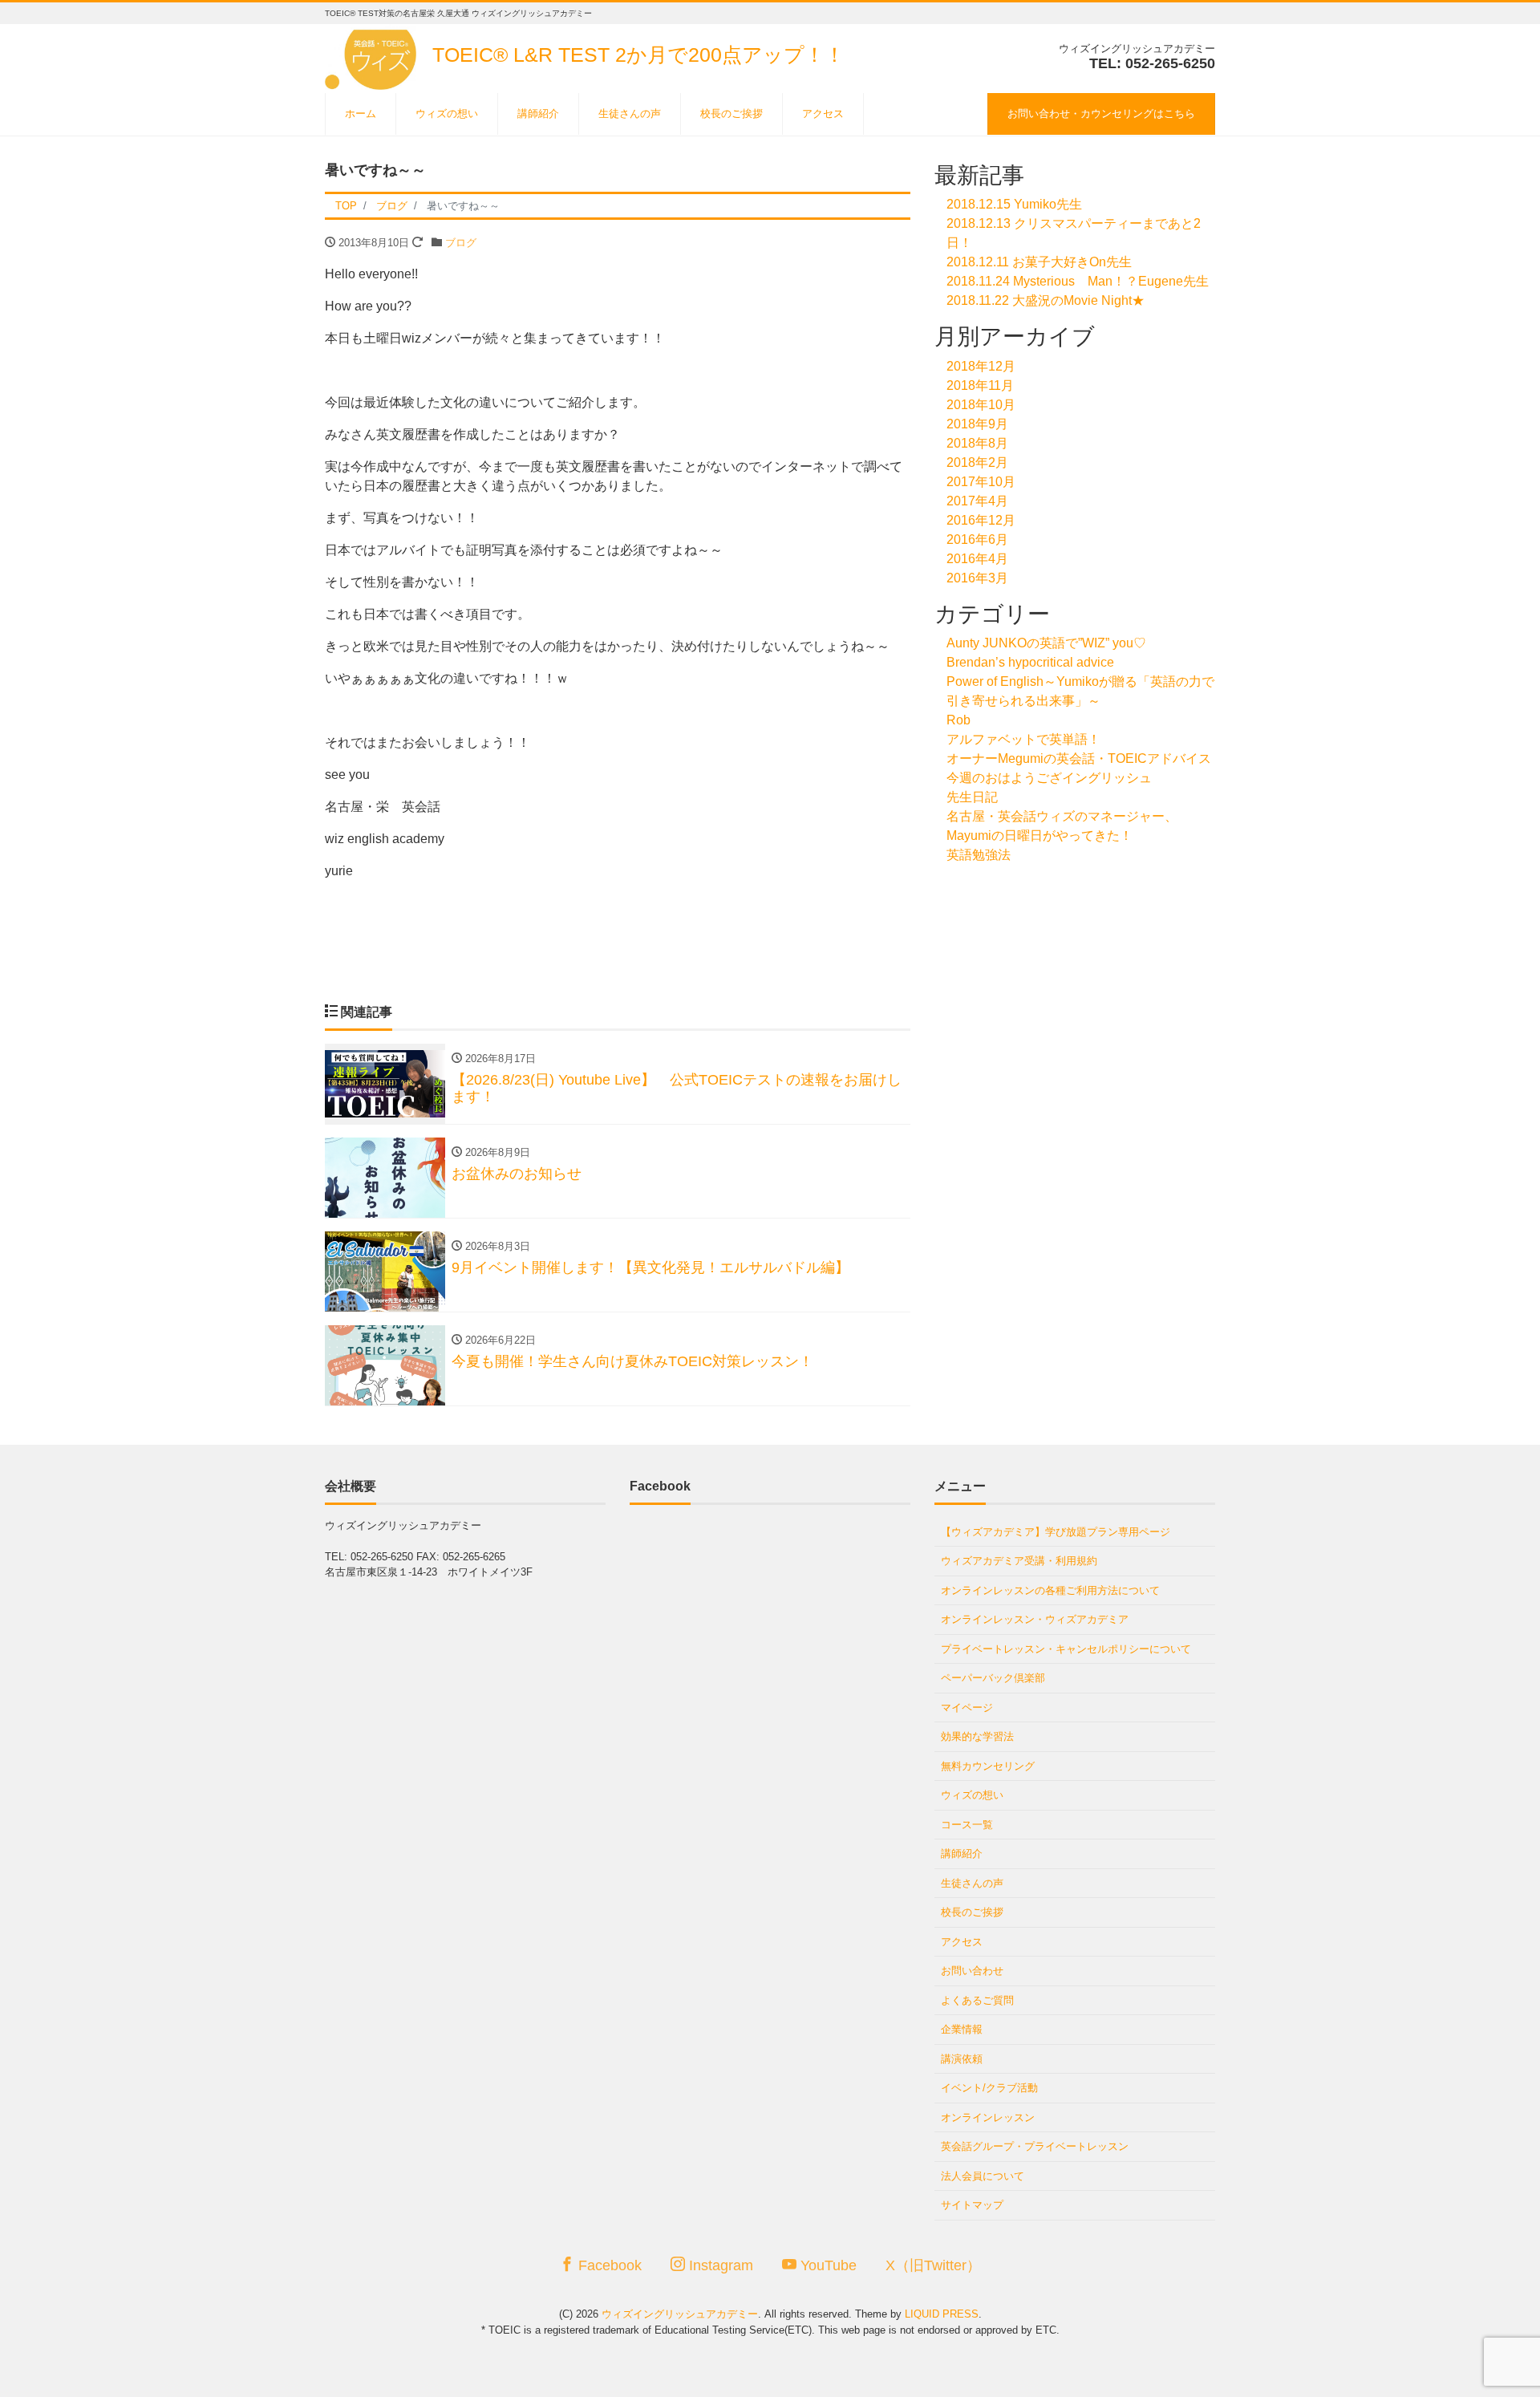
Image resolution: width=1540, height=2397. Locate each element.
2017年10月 (981, 482)
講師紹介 (538, 114)
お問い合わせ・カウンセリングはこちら (1101, 114)
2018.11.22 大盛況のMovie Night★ (1046, 300)
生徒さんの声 (630, 114)
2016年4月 (977, 559)
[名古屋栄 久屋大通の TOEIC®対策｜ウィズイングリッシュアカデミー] (373, 55)
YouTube (827, 2265)
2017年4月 (977, 501)
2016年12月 (981, 520)
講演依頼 (962, 2059)
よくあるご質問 (977, 2000)
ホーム (361, 114)
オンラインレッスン (988, 2117)
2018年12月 (981, 366)
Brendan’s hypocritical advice (1030, 662)
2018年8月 (977, 443)
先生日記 (972, 797)
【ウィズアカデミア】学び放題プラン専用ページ (1056, 1532)
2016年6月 (977, 539)
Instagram (719, 2265)
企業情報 (962, 2029)
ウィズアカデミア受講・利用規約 (1019, 1561)
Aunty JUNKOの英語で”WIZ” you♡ (1046, 643)
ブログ (461, 243)
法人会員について (983, 2176)
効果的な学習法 (977, 1736)
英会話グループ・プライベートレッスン (1035, 2146)
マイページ (967, 1708)
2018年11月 (980, 385)
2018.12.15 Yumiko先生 (1014, 204)
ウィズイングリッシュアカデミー (680, 2314)
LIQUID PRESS (942, 2314)
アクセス (823, 114)
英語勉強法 (979, 855)
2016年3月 (977, 578)
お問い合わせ (972, 1971)
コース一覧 (967, 1825)
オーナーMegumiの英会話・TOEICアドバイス (1079, 758)
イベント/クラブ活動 (989, 2088)
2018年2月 (977, 462)
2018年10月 (981, 405)
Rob (958, 720)
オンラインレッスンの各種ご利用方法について (1050, 1590)
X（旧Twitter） (933, 2265)
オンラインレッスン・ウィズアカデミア (1035, 1619)
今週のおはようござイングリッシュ (1049, 778)
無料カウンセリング (988, 1766)
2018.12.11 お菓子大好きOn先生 (1039, 262)
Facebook (608, 2265)
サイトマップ (972, 2205)
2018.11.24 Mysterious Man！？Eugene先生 (1078, 281)
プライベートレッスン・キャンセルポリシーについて (1066, 1649)
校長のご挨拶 (731, 114)
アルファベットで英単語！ (1023, 739)
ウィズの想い (447, 114)
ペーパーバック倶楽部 (993, 1678)
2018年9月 (977, 424)
